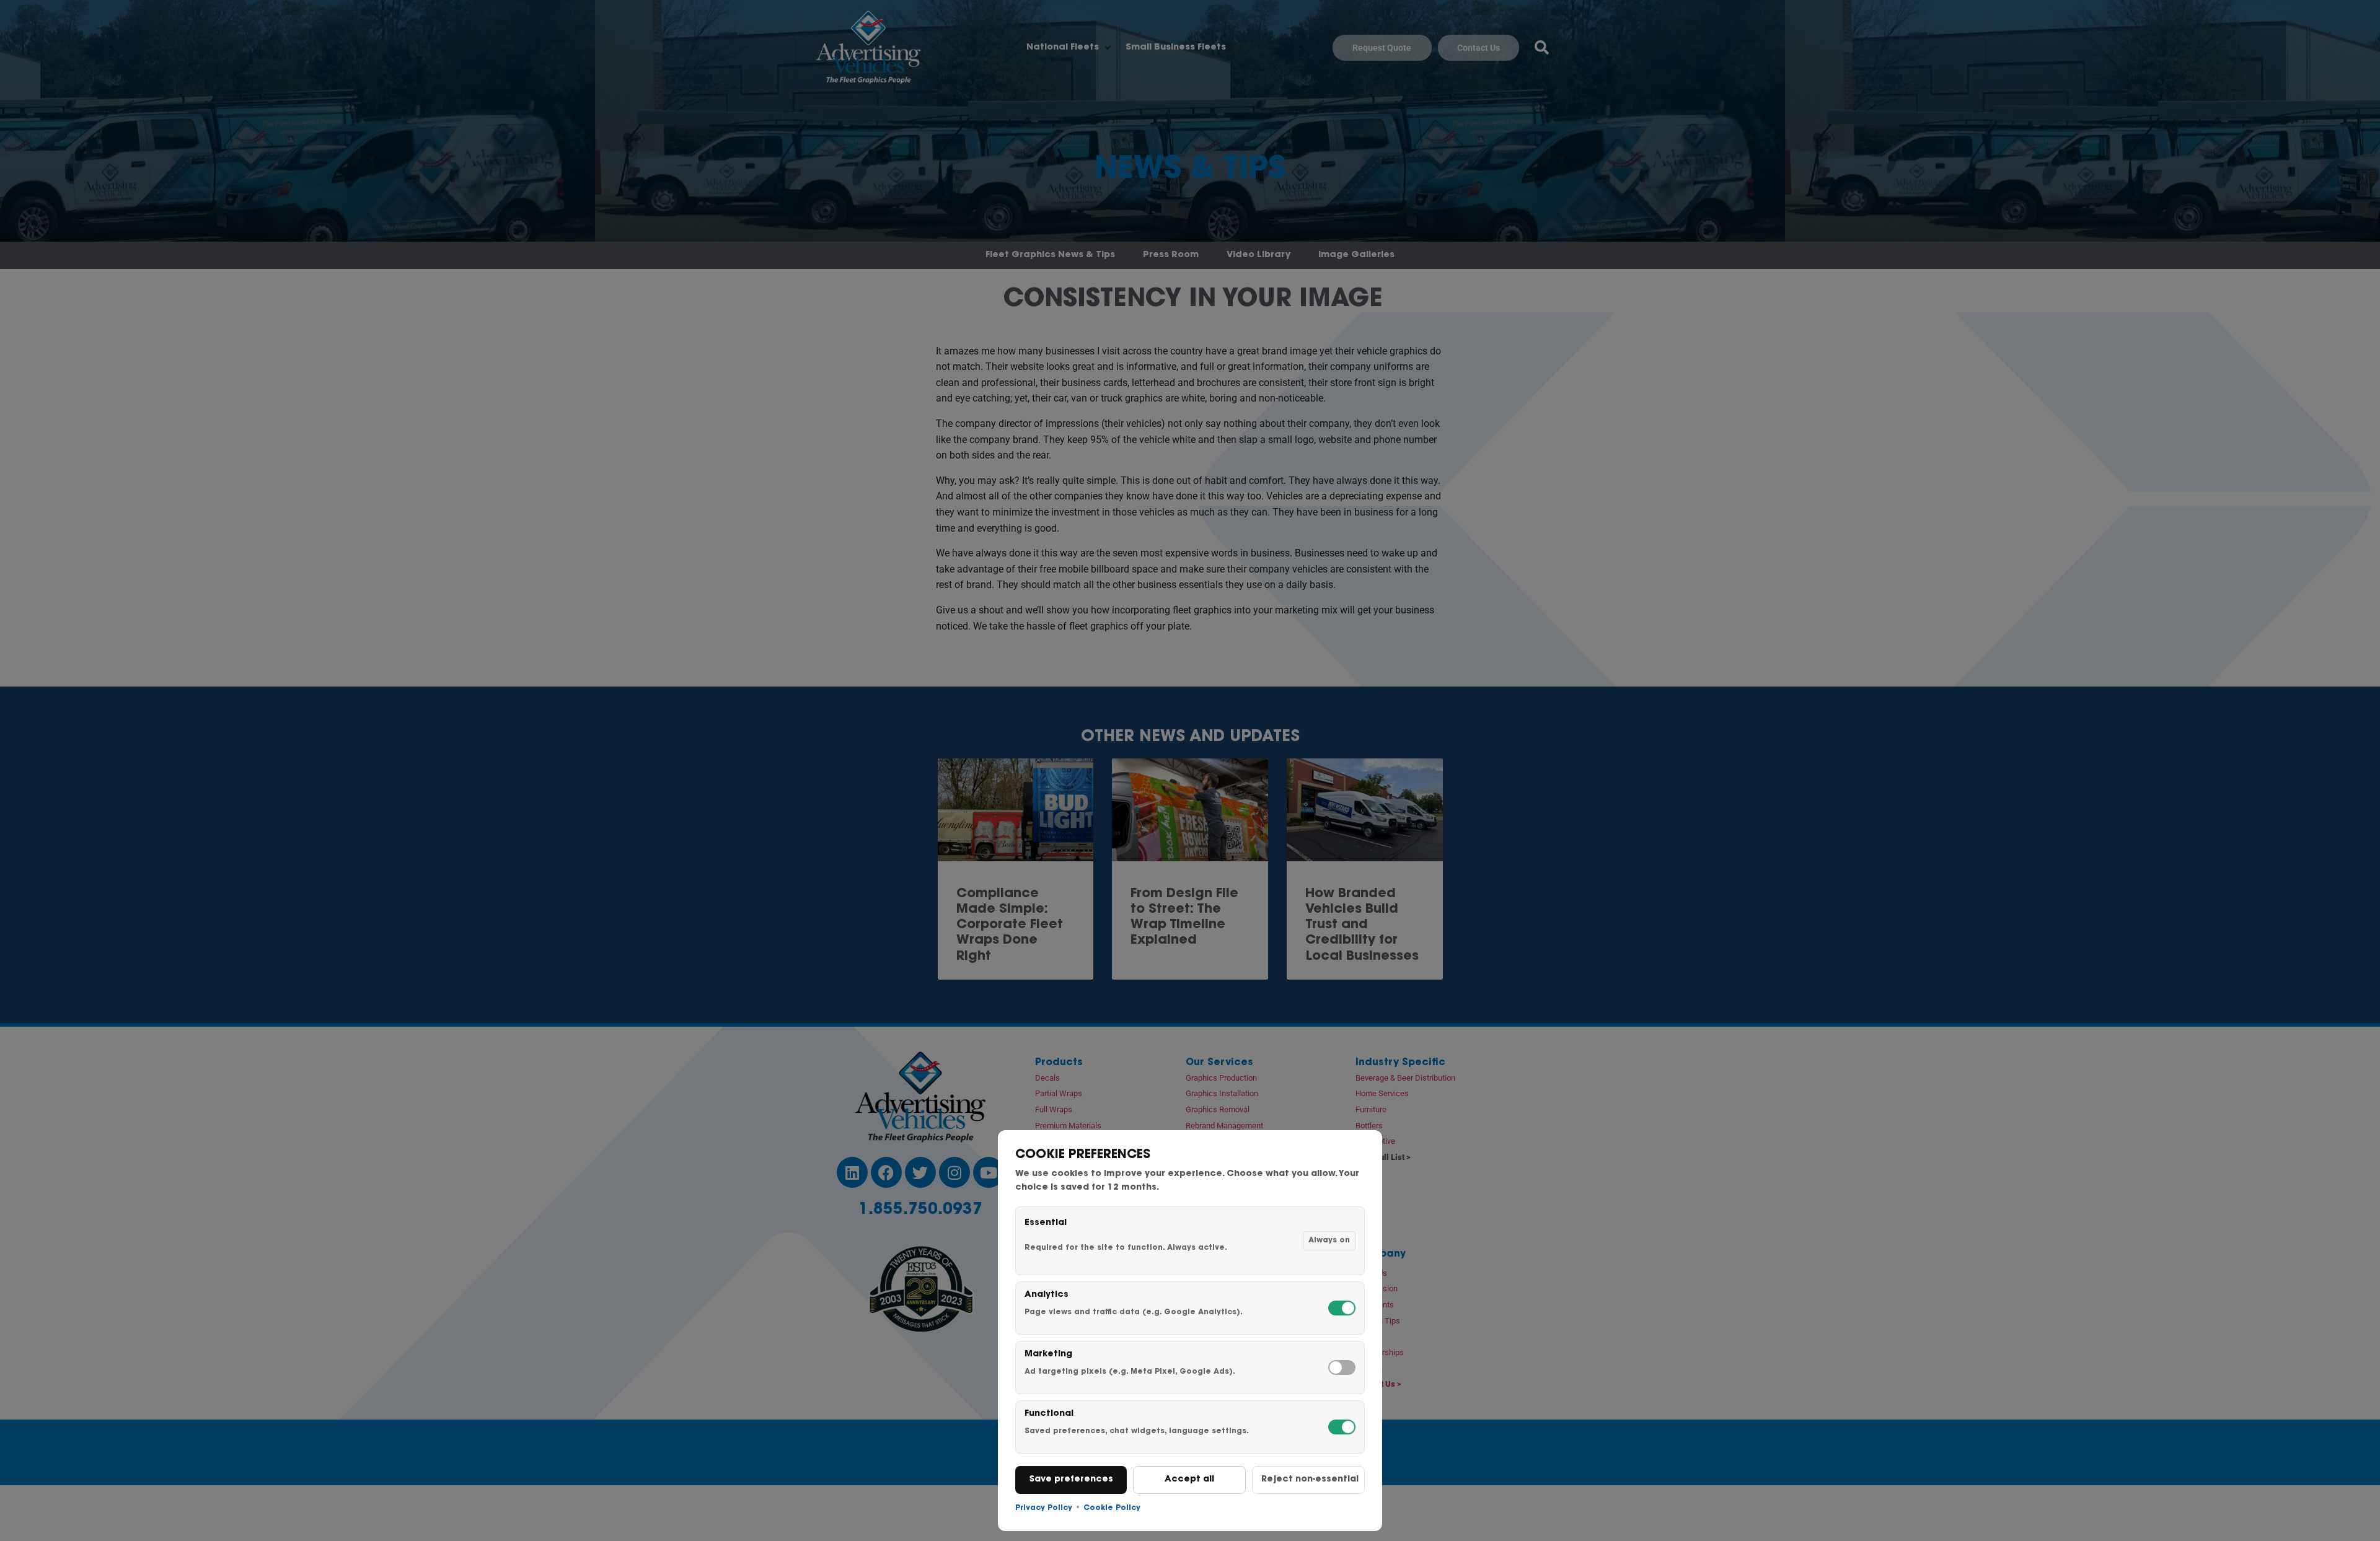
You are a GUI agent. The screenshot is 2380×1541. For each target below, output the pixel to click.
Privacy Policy (1044, 1508)
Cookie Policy (1112, 1508)
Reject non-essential (1310, 1480)
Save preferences (1071, 1480)
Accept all (1189, 1480)
